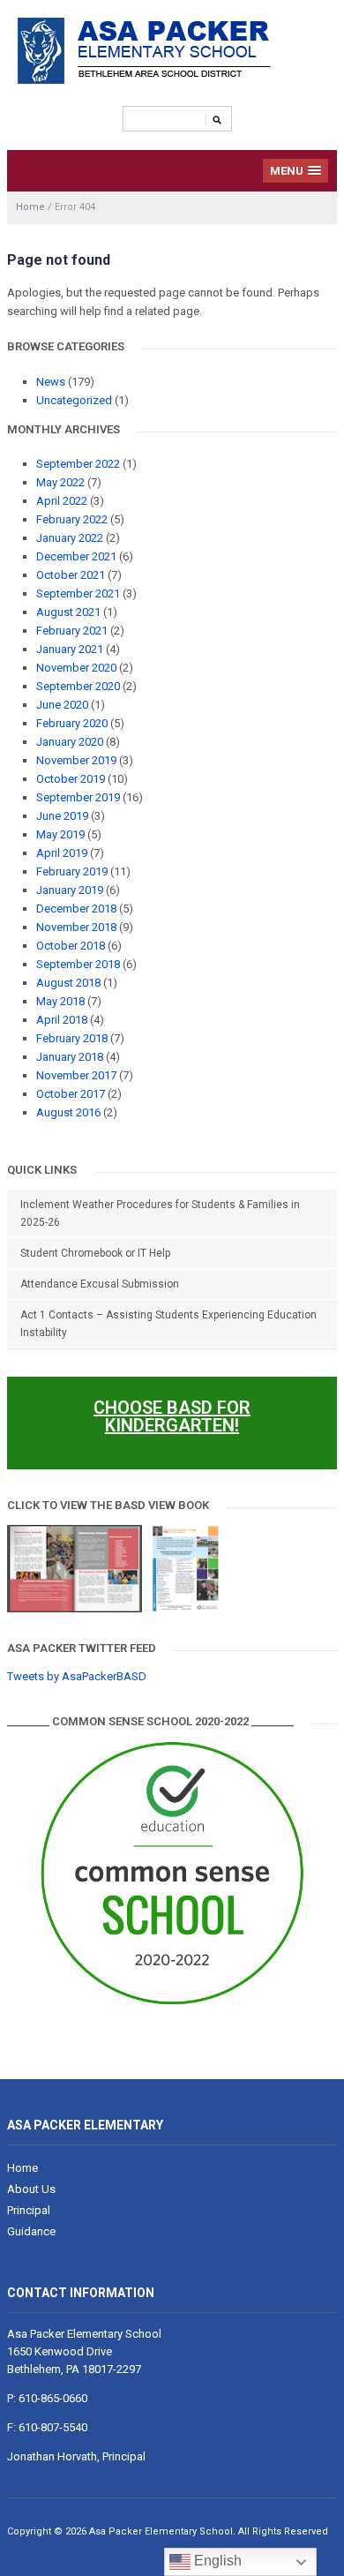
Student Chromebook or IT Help (95, 1253)
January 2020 (70, 742)
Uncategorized (74, 400)
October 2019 (71, 779)
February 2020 (72, 723)
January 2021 (70, 649)
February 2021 (72, 631)
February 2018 (72, 1038)
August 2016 (68, 1112)
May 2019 (60, 834)
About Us (31, 2189)
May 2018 (60, 1001)
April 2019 (62, 853)
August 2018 (68, 983)
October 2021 (71, 575)
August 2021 (68, 612)
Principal (29, 2210)
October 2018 (71, 946)
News (51, 382)
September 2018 (78, 964)
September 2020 (78, 686)
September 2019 (78, 797)
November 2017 (76, 1075)
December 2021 (76, 556)
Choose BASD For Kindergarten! (172, 1416)
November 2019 (76, 760)
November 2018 (76, 927)
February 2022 (72, 519)
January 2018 (70, 1057)
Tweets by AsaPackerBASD (77, 1676)
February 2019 (72, 871)
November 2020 (76, 668)
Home (30, 207)
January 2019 (70, 890)
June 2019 (62, 816)
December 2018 (76, 909)
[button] (296, 171)
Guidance (31, 2231)
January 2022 (70, 538)
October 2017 (71, 1094)
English (216, 2561)
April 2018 (62, 1020)
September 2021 (78, 593)
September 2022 (78, 464)
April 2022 (62, 501)
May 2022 (60, 482)
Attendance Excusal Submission (100, 1284)
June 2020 (62, 705)
